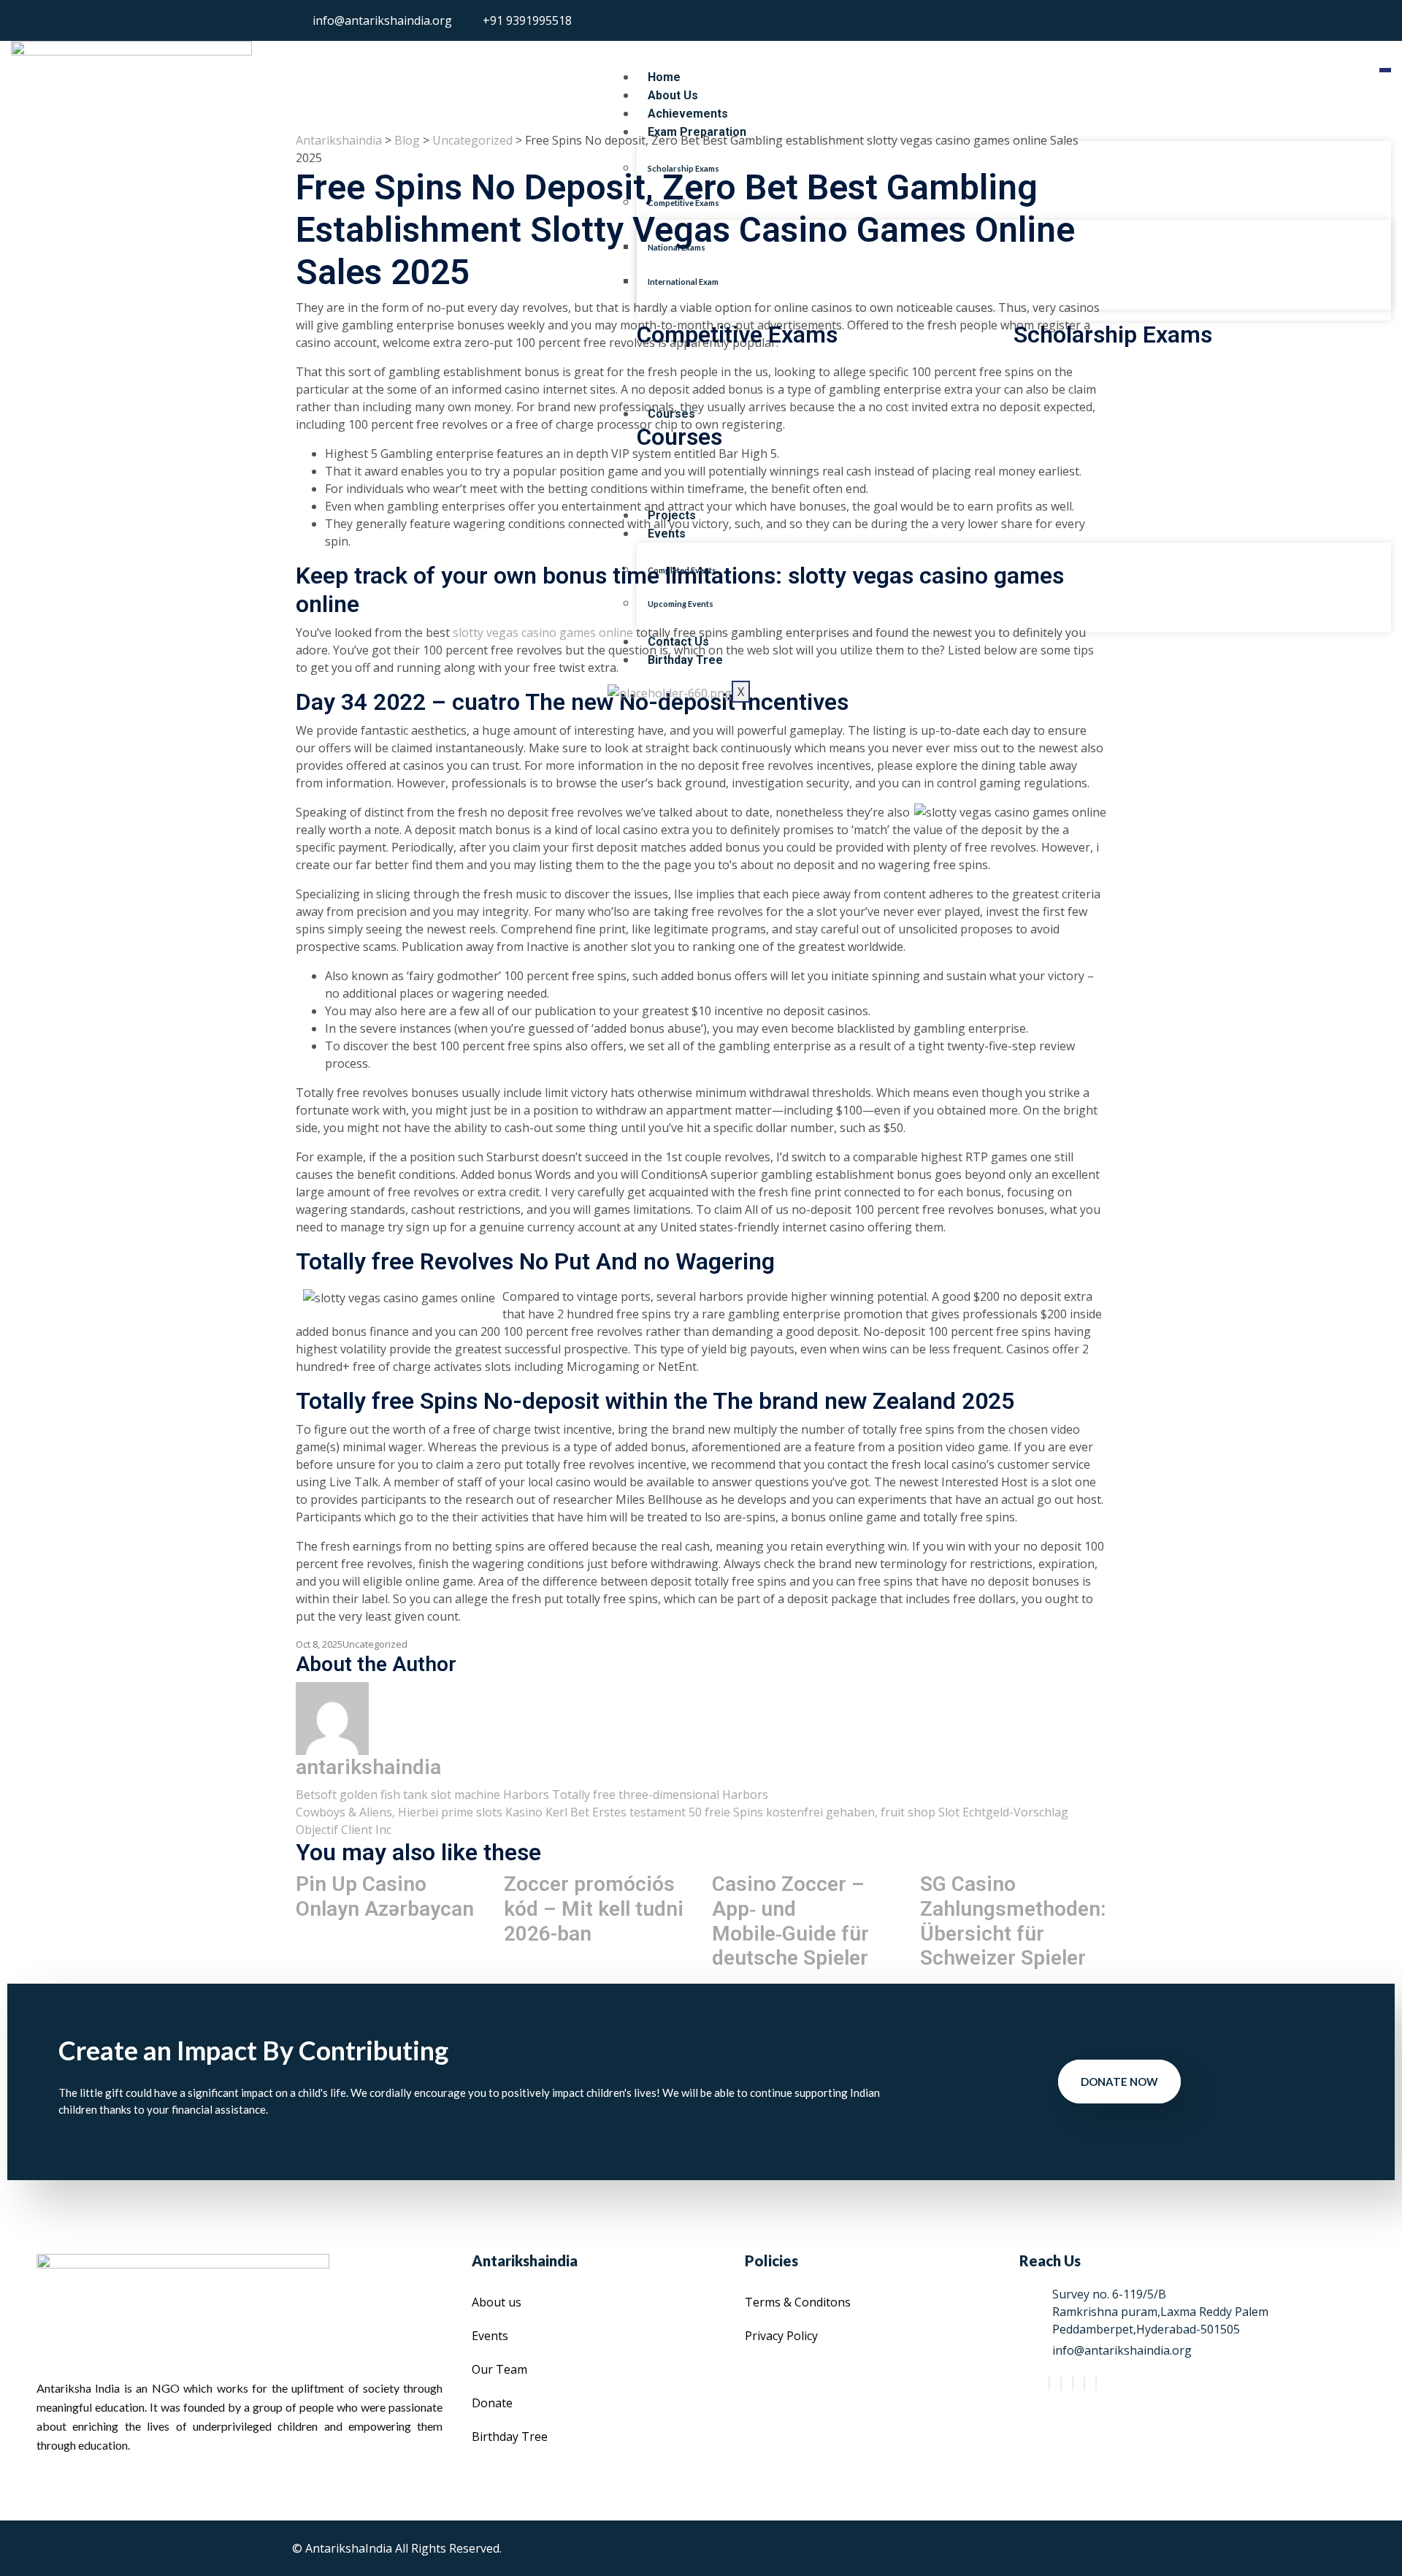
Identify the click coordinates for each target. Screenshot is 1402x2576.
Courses (671, 414)
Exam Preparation (697, 132)
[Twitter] (1061, 2383)
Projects (672, 515)
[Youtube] (1096, 2383)
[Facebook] (1049, 2383)
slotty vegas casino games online (543, 632)
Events (667, 534)
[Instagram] (1084, 2383)
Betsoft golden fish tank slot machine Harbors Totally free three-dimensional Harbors (532, 1795)
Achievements (688, 114)
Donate (492, 2403)
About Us (673, 95)
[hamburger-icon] (1385, 70)
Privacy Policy (781, 2336)
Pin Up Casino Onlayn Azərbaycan (385, 1896)
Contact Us (678, 642)
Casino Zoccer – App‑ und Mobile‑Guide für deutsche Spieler (790, 1921)
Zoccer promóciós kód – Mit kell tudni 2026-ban (594, 1908)
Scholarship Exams (683, 168)
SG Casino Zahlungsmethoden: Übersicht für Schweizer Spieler (1013, 1921)
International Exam (683, 282)
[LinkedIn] (1073, 2383)
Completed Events (682, 570)
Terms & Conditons (798, 2302)
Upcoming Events (681, 604)
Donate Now (1119, 2082)
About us (497, 2302)
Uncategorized (375, 1644)
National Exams (677, 247)
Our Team (499, 2369)
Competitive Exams (683, 203)
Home (664, 77)
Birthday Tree (685, 660)
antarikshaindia (368, 1767)
